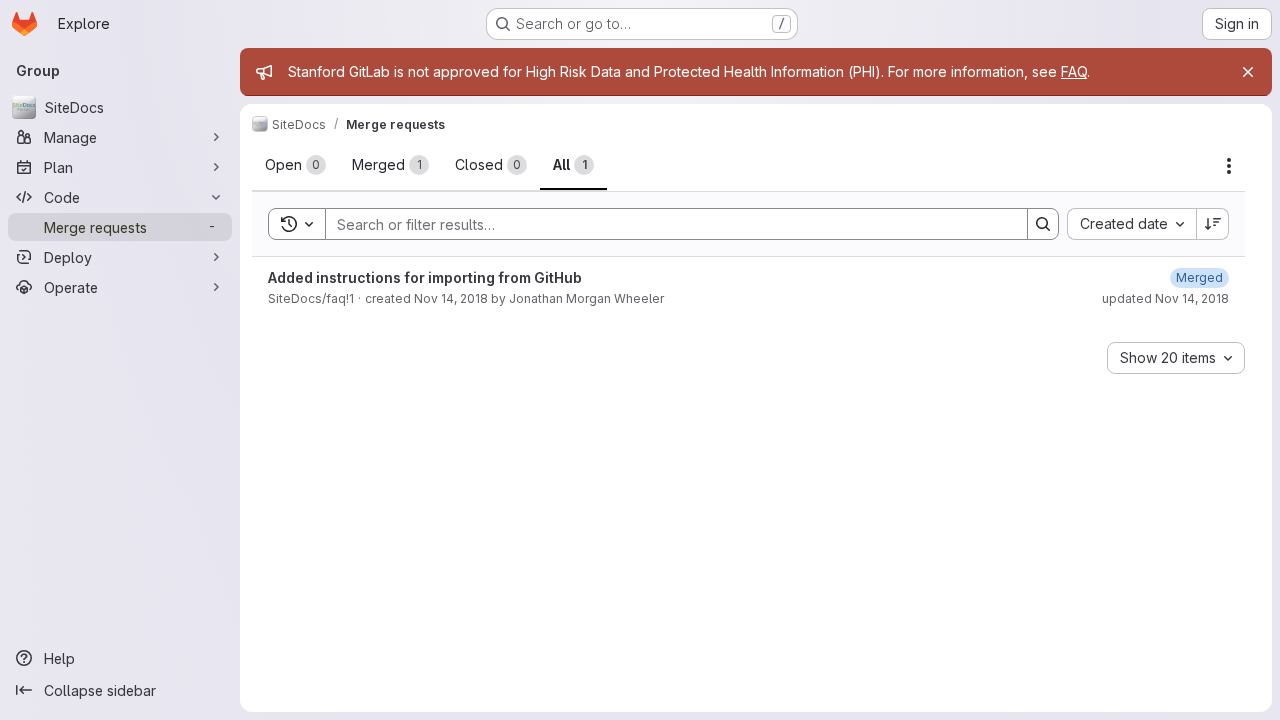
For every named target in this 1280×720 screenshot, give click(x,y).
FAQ (1074, 71)
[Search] (1043, 224)
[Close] (1248, 72)
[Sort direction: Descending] (1213, 224)
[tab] (295, 165)
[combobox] (1131, 224)
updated (1165, 298)
